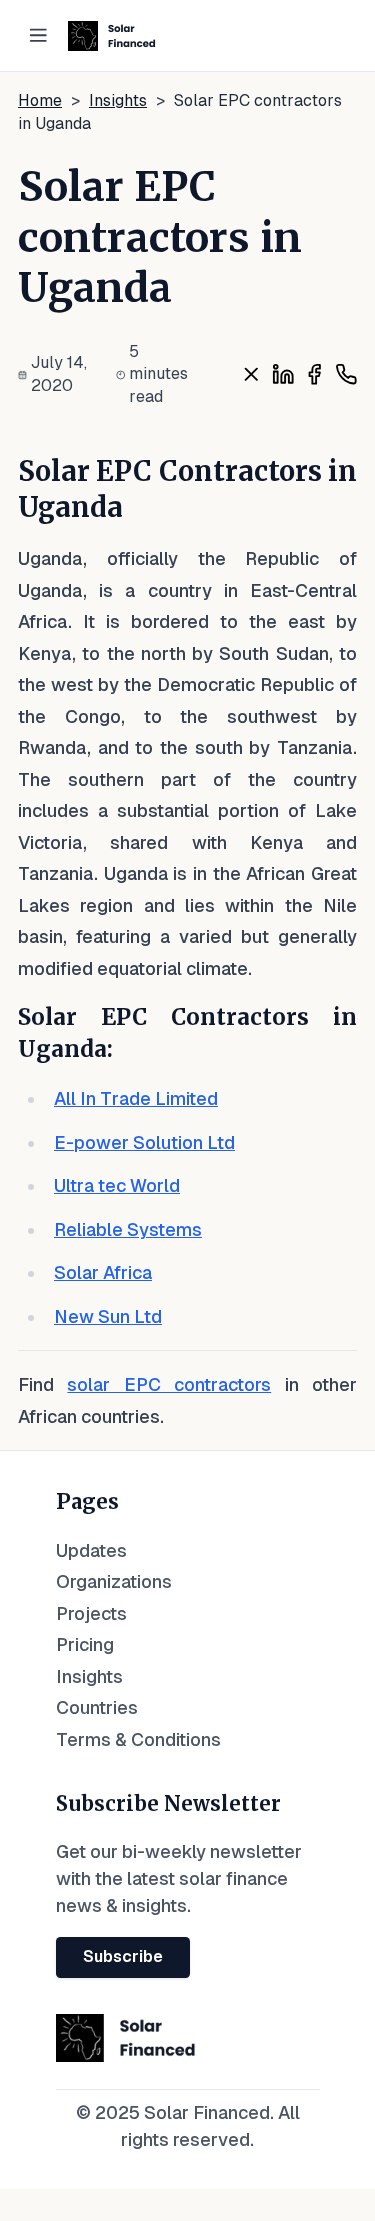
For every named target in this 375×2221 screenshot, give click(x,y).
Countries (97, 1707)
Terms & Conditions (138, 1739)
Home (40, 100)
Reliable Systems (128, 1229)
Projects (91, 1613)
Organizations (114, 1581)
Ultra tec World (117, 1185)
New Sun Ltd (108, 1316)
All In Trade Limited (136, 1098)
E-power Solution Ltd (144, 1142)
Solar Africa (103, 1272)
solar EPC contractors (169, 1384)
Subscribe (123, 1956)
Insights (118, 100)
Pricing (85, 1644)
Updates (91, 1550)
